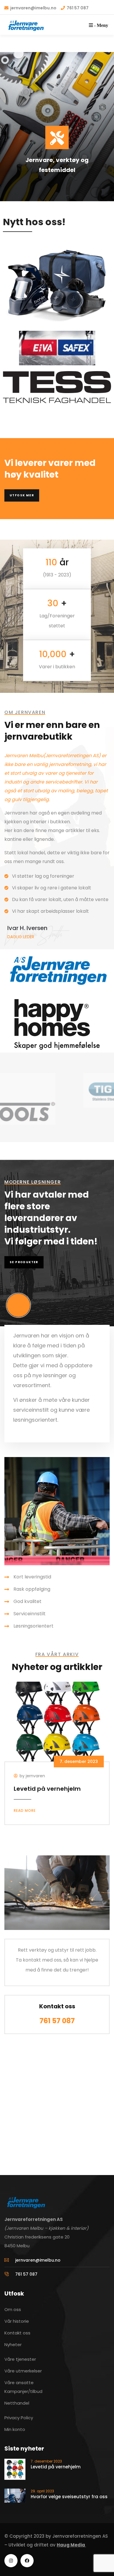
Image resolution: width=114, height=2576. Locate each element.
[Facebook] (27, 2561)
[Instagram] (11, 2561)
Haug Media (71, 2545)
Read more (25, 1810)
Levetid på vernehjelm (47, 1789)
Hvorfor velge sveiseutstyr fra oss (69, 2497)
